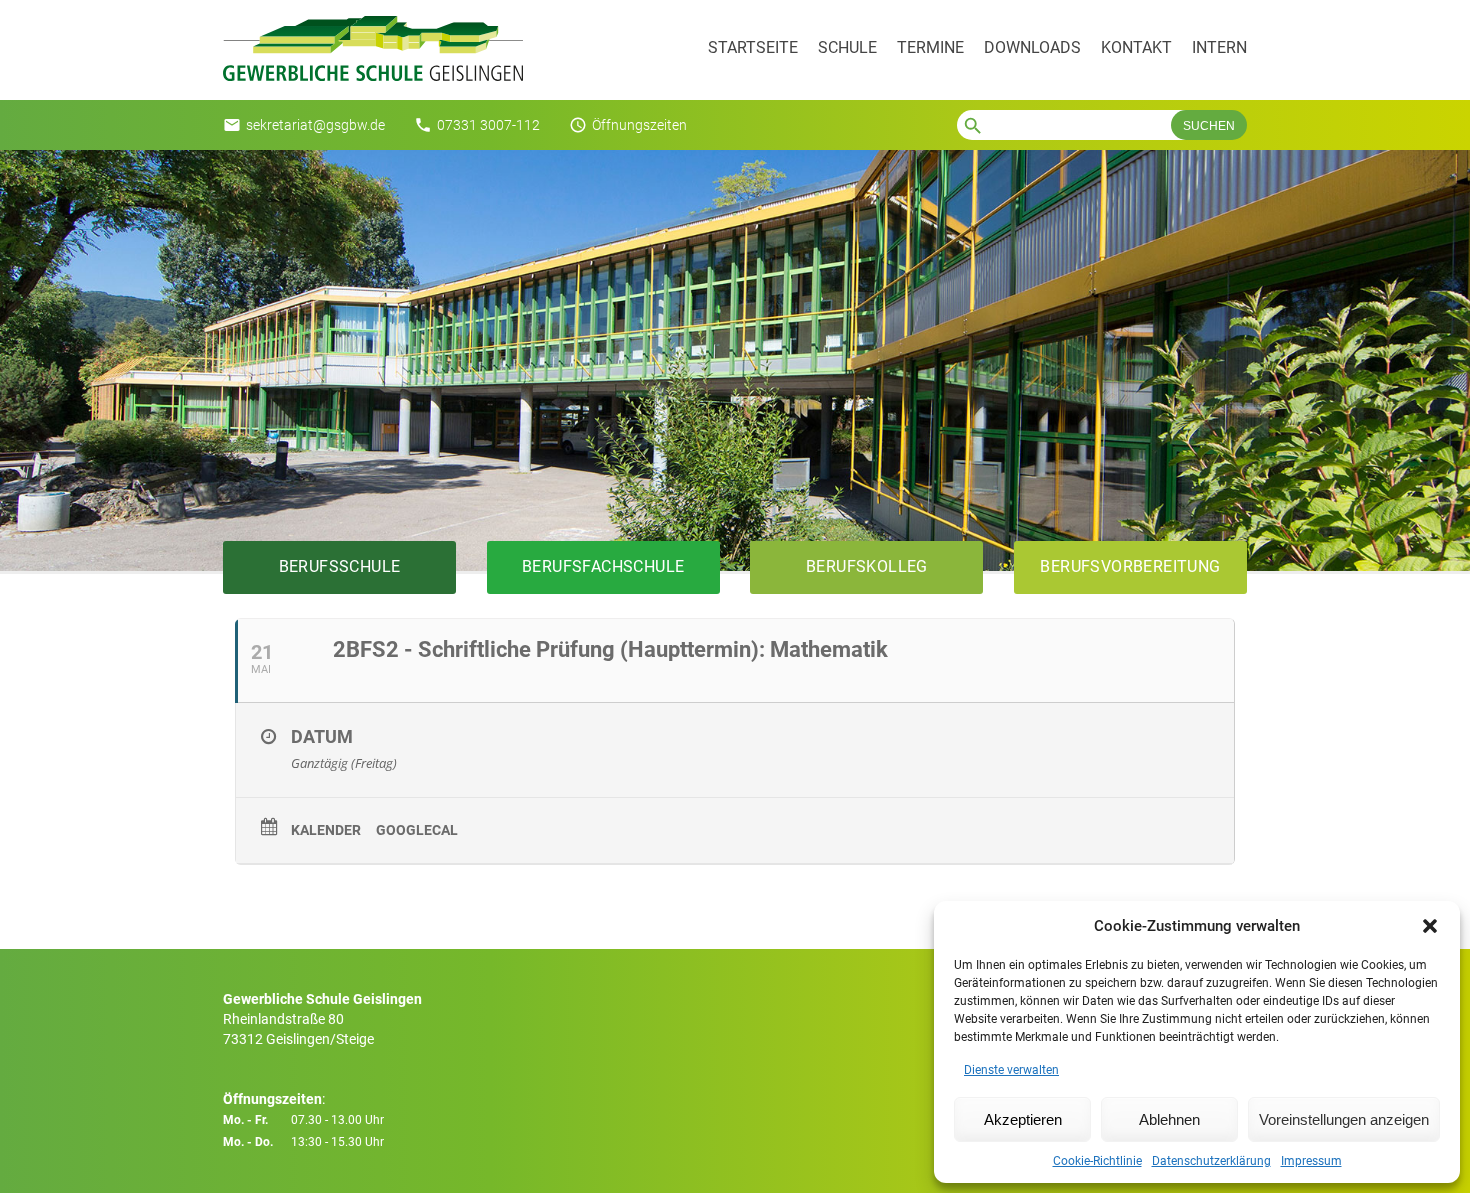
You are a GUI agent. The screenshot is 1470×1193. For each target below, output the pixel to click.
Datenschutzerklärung (1211, 1161)
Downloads (1032, 47)
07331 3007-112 (488, 125)
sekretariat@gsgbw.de (315, 125)
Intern (1219, 47)
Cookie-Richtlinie (1097, 1161)
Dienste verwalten (1011, 1070)
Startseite (753, 47)
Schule (847, 47)
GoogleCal (417, 830)
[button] (1430, 926)
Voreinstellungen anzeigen (1344, 1119)
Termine (930, 47)
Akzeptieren (1023, 1119)
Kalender (326, 830)
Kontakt (1136, 47)
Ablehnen (1169, 1119)
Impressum (1311, 1161)
